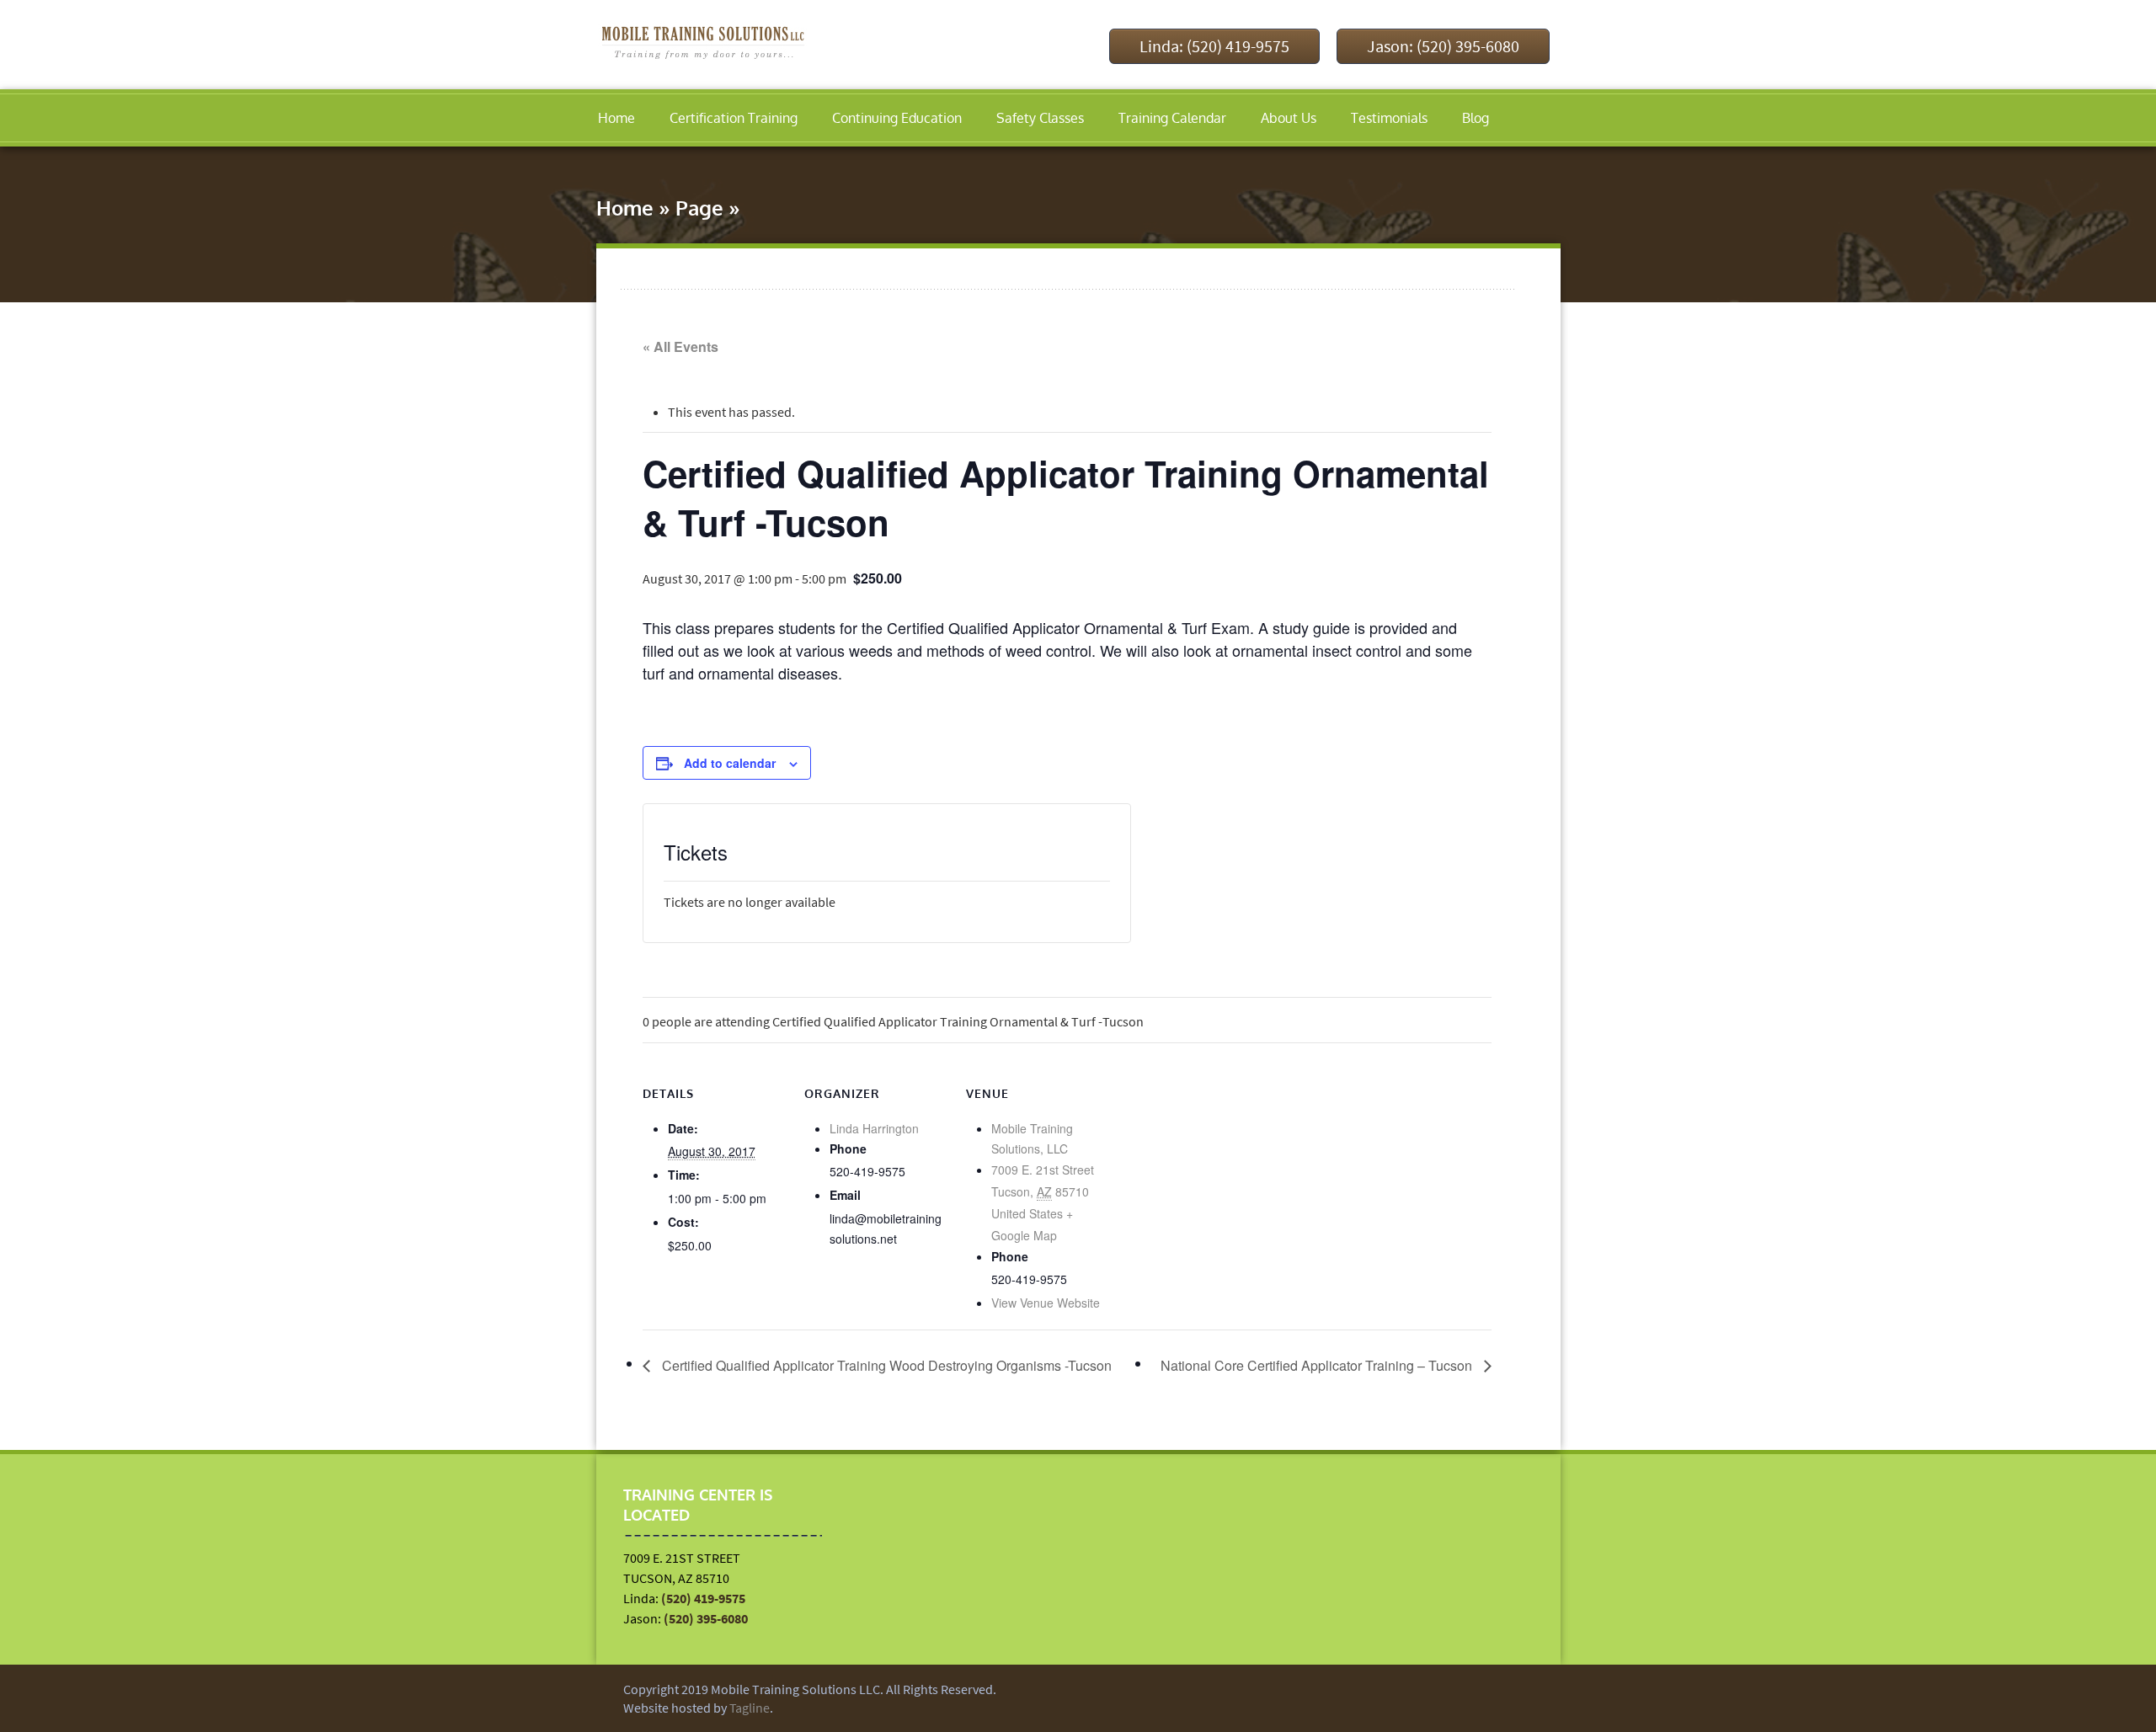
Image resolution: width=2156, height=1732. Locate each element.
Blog (1476, 118)
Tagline (750, 1708)
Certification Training (734, 118)
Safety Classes (1040, 118)
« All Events (680, 346)
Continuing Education (897, 118)
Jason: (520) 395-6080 (1443, 46)
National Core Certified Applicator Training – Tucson (1318, 1365)
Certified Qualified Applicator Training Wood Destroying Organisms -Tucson (885, 1365)
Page (699, 208)
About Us (1289, 118)
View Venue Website (1046, 1303)
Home (616, 118)
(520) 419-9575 (703, 1598)
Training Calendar (1172, 118)
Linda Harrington (874, 1128)
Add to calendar (730, 763)
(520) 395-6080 (706, 1618)
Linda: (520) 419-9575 (1214, 46)
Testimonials (1389, 118)
